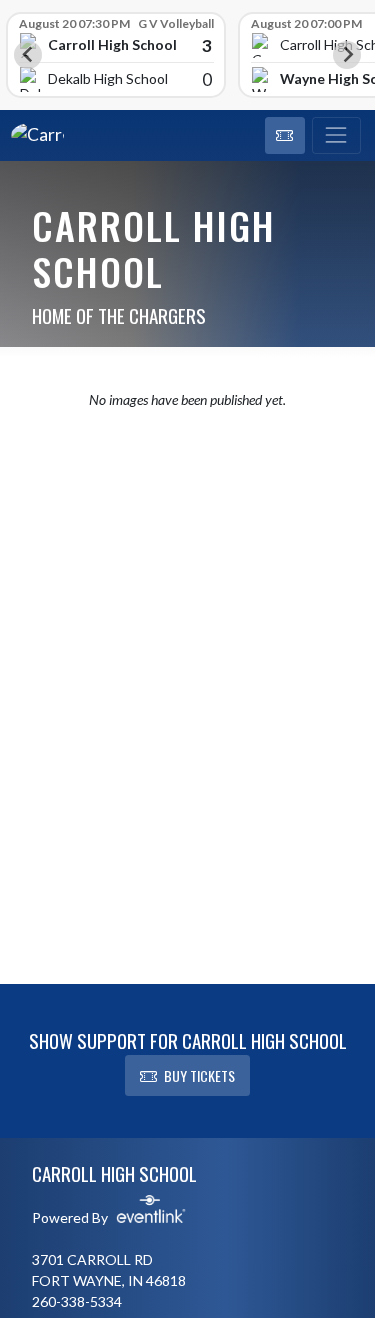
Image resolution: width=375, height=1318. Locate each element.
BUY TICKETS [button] (199, 1075)
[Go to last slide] (28, 55)
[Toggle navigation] (336, 136)
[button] (285, 136)
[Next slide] (347, 55)
